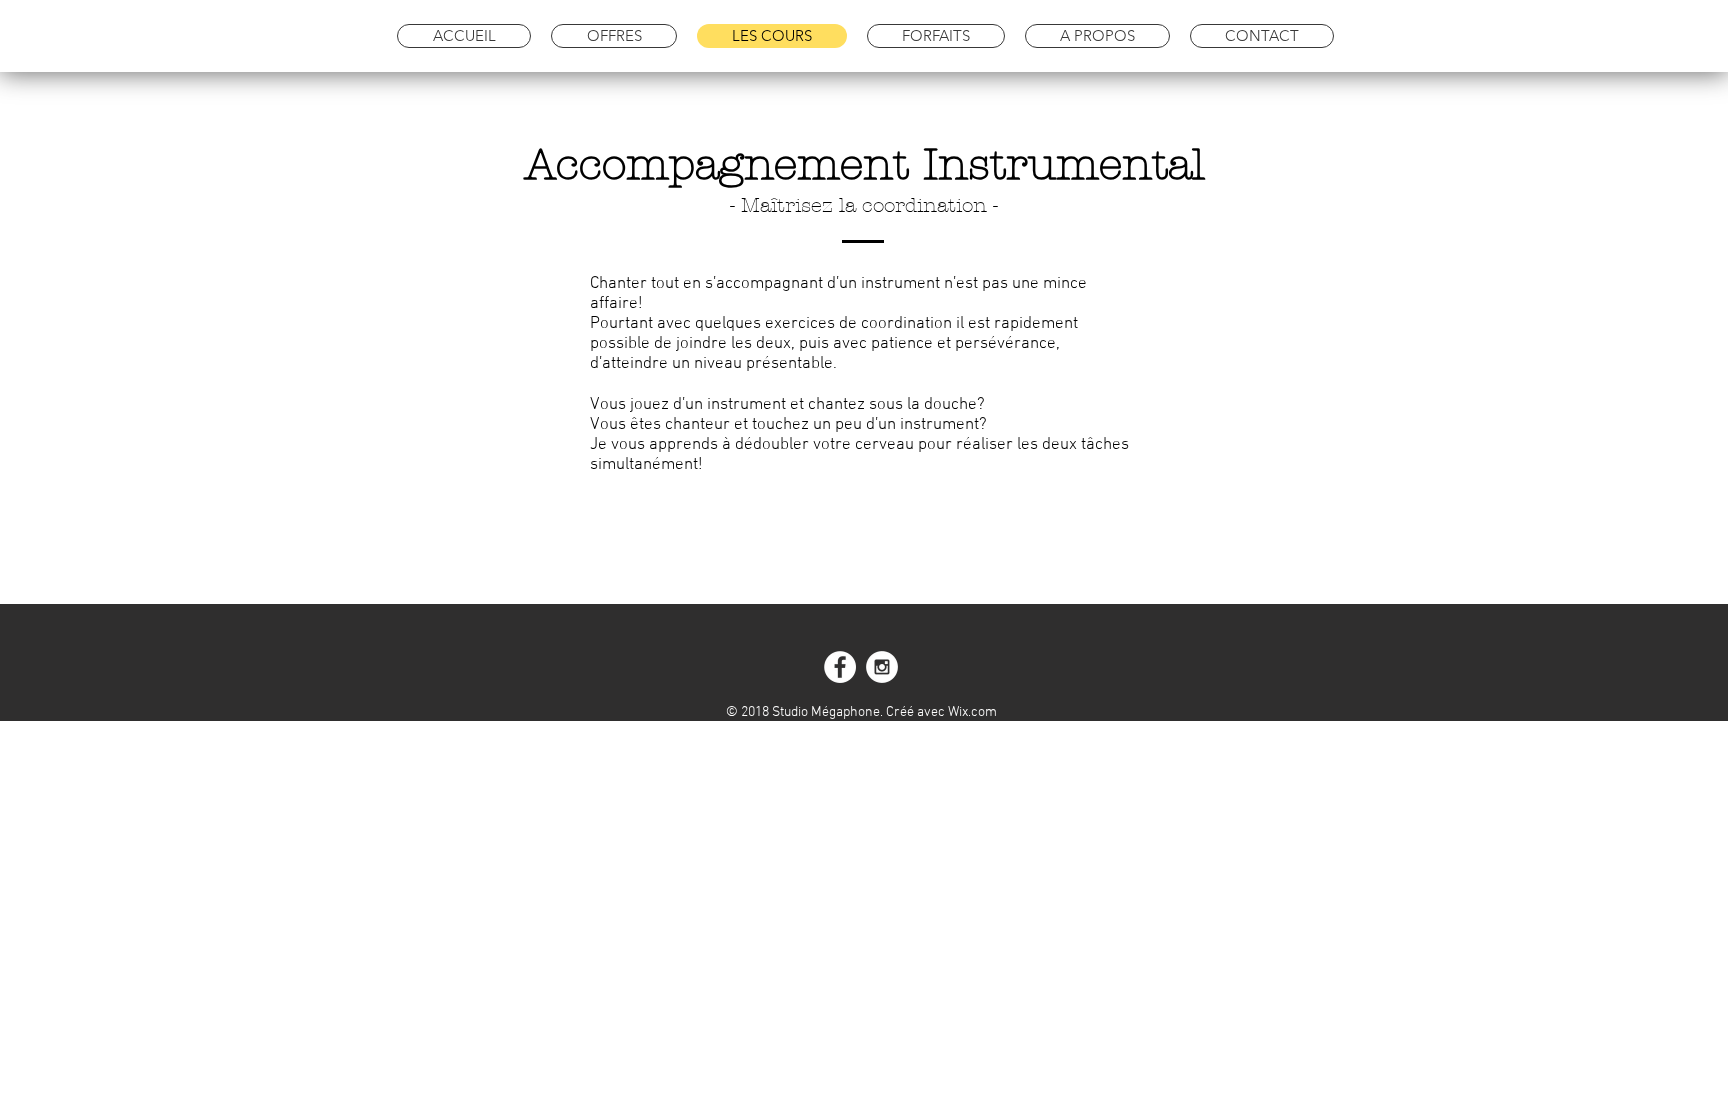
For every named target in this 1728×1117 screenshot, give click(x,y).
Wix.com (972, 712)
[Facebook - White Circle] (840, 667)
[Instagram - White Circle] (882, 667)
